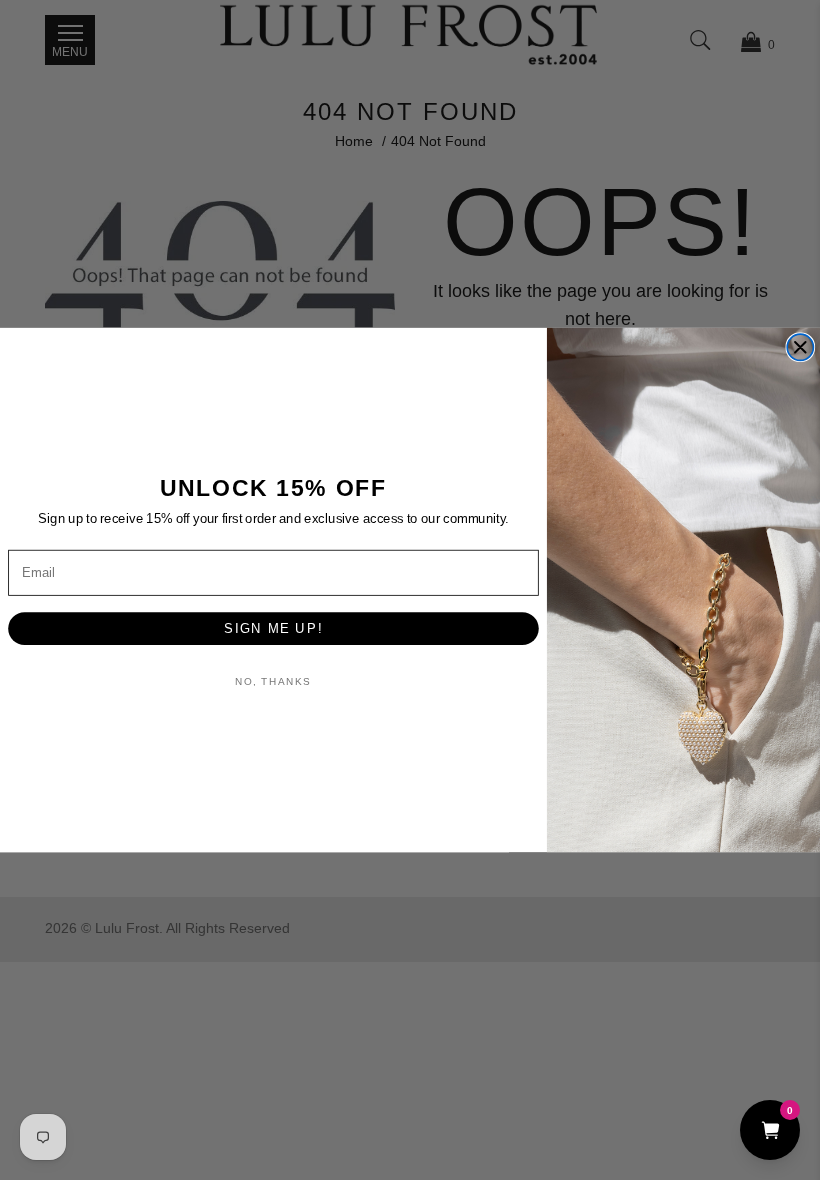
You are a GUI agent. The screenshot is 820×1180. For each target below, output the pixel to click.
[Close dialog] (800, 347)
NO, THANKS (273, 681)
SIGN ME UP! (273, 628)
